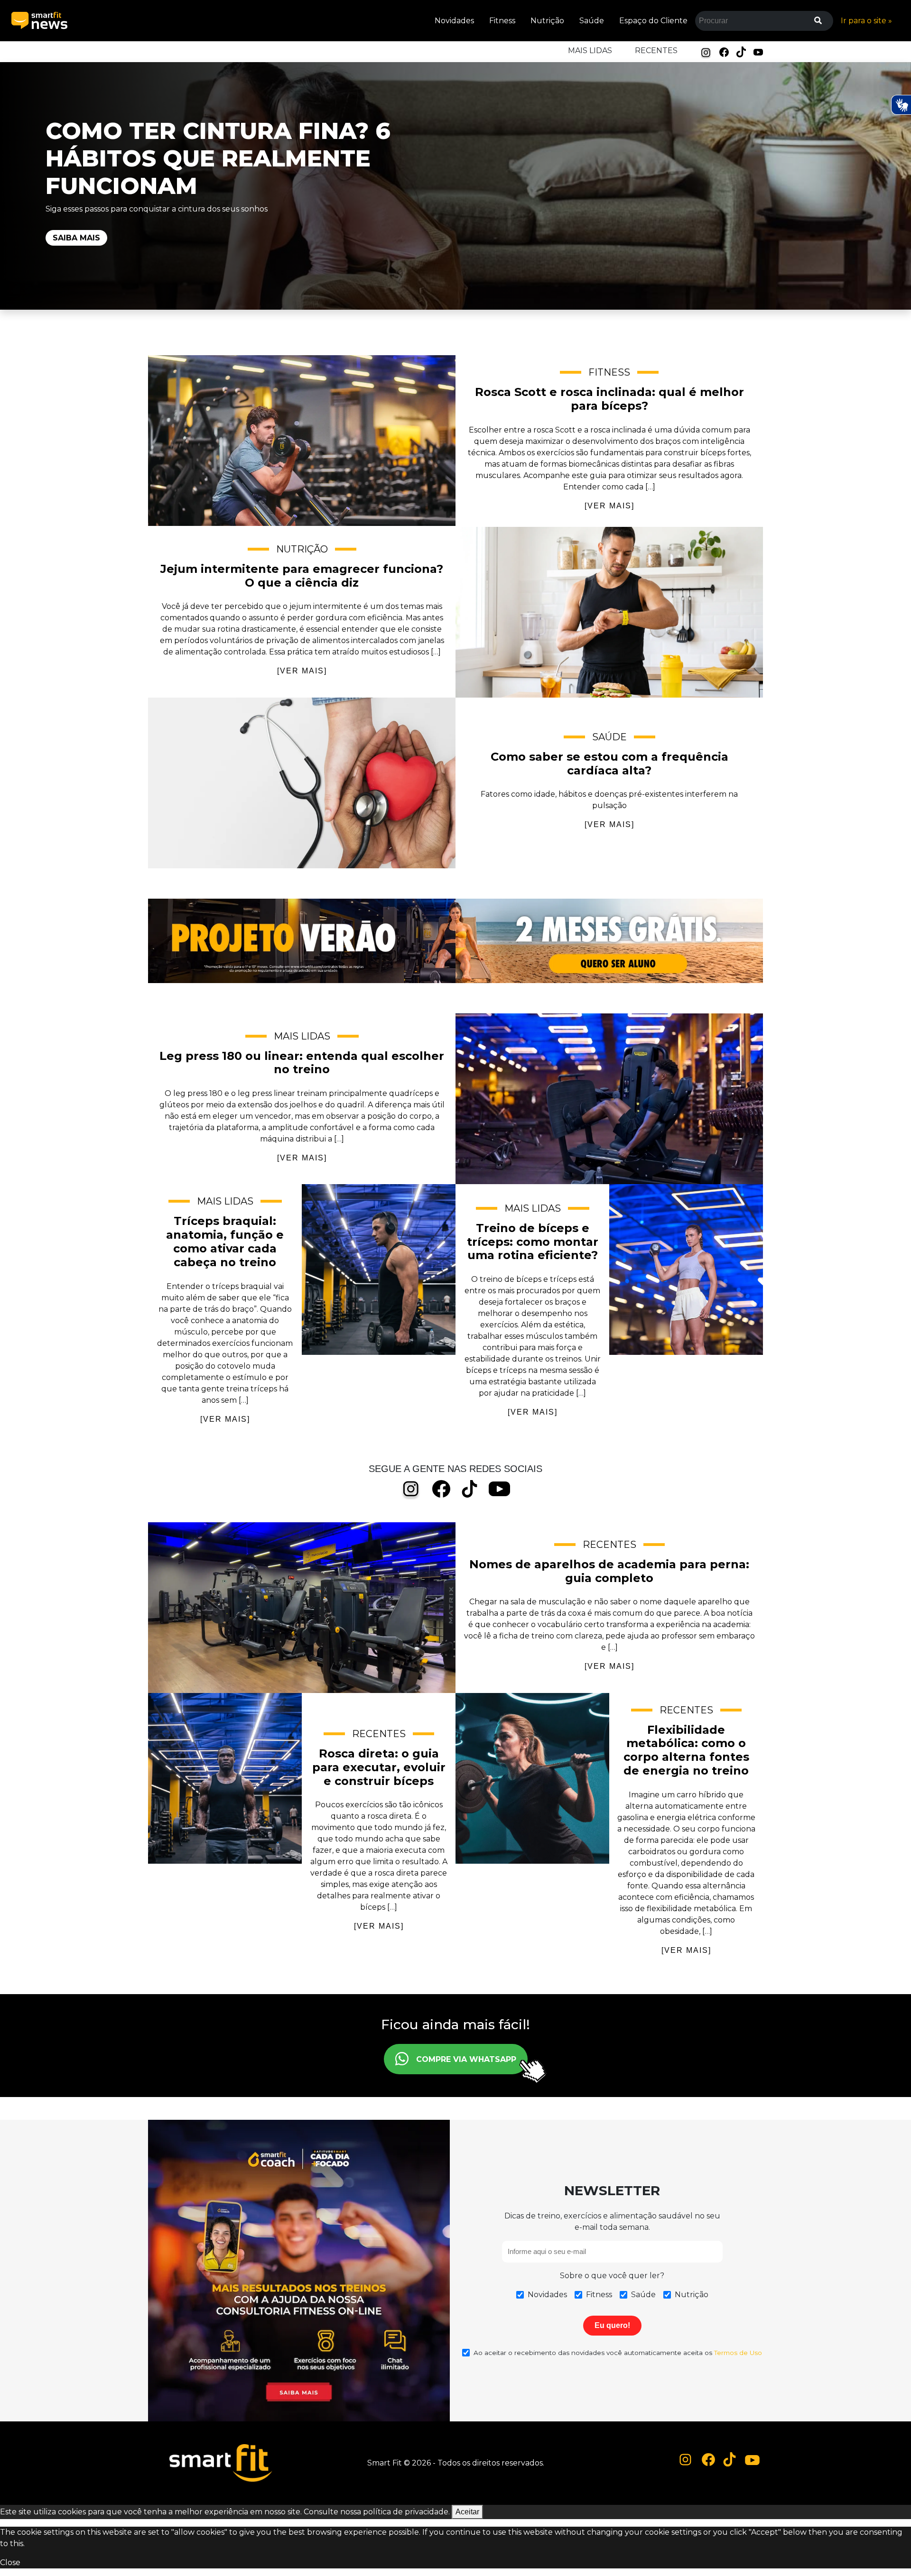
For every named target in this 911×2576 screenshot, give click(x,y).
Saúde (592, 21)
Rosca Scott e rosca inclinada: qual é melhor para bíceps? (302, 441)
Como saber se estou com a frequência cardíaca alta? (302, 783)
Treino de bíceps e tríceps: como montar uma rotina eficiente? (686, 1270)
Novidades (454, 21)
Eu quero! (612, 2325)
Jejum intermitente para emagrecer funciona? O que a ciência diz (609, 612)
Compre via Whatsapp (466, 2059)
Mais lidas (590, 51)
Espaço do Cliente (653, 21)
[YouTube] (758, 51)
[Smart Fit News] (39, 21)
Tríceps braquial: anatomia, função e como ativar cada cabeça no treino (379, 1270)
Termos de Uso (738, 2353)
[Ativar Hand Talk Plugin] (901, 105)
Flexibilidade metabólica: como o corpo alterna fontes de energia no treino (532, 1778)
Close (10, 2562)
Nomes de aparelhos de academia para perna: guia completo (302, 1608)
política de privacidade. (406, 2512)
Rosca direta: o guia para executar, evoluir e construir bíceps (225, 1778)
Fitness (502, 21)
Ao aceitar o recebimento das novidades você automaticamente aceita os (618, 2353)
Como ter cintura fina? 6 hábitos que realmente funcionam (218, 158)
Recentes (656, 51)
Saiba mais (76, 238)
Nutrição (547, 21)
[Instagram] (706, 52)
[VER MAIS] (609, 506)
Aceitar (467, 2512)
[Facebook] (724, 51)
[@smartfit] (686, 2460)
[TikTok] (741, 51)
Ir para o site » (866, 21)
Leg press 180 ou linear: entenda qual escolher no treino (609, 1099)
